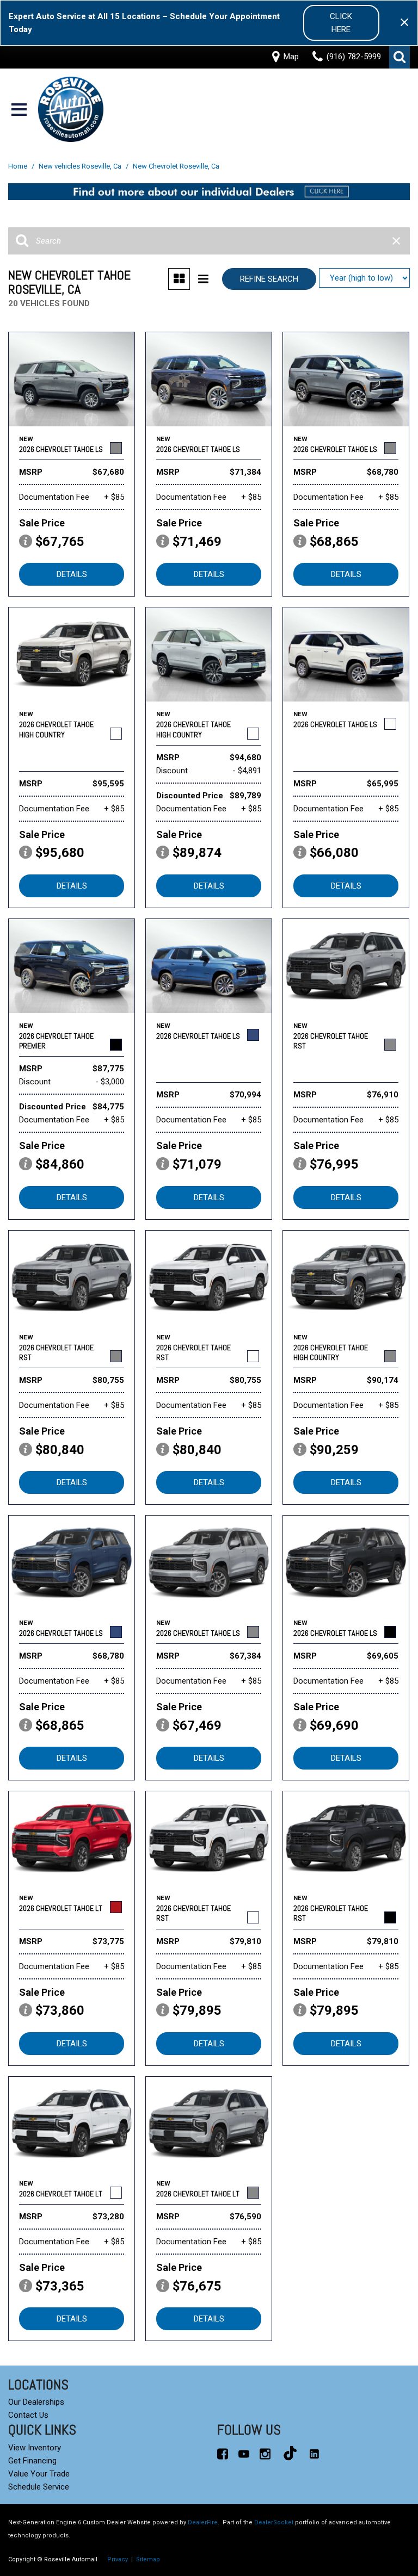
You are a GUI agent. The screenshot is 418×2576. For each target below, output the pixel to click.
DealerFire (203, 2522)
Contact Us (28, 2415)
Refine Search (269, 279)
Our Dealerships (36, 2402)
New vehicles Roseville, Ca (81, 166)
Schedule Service (39, 2487)
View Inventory (35, 2448)
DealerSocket (274, 2522)
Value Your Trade (39, 2474)
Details (72, 574)
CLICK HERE (341, 23)
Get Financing (32, 2461)
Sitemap (148, 2559)
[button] (399, 57)
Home (19, 166)
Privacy (118, 2559)
